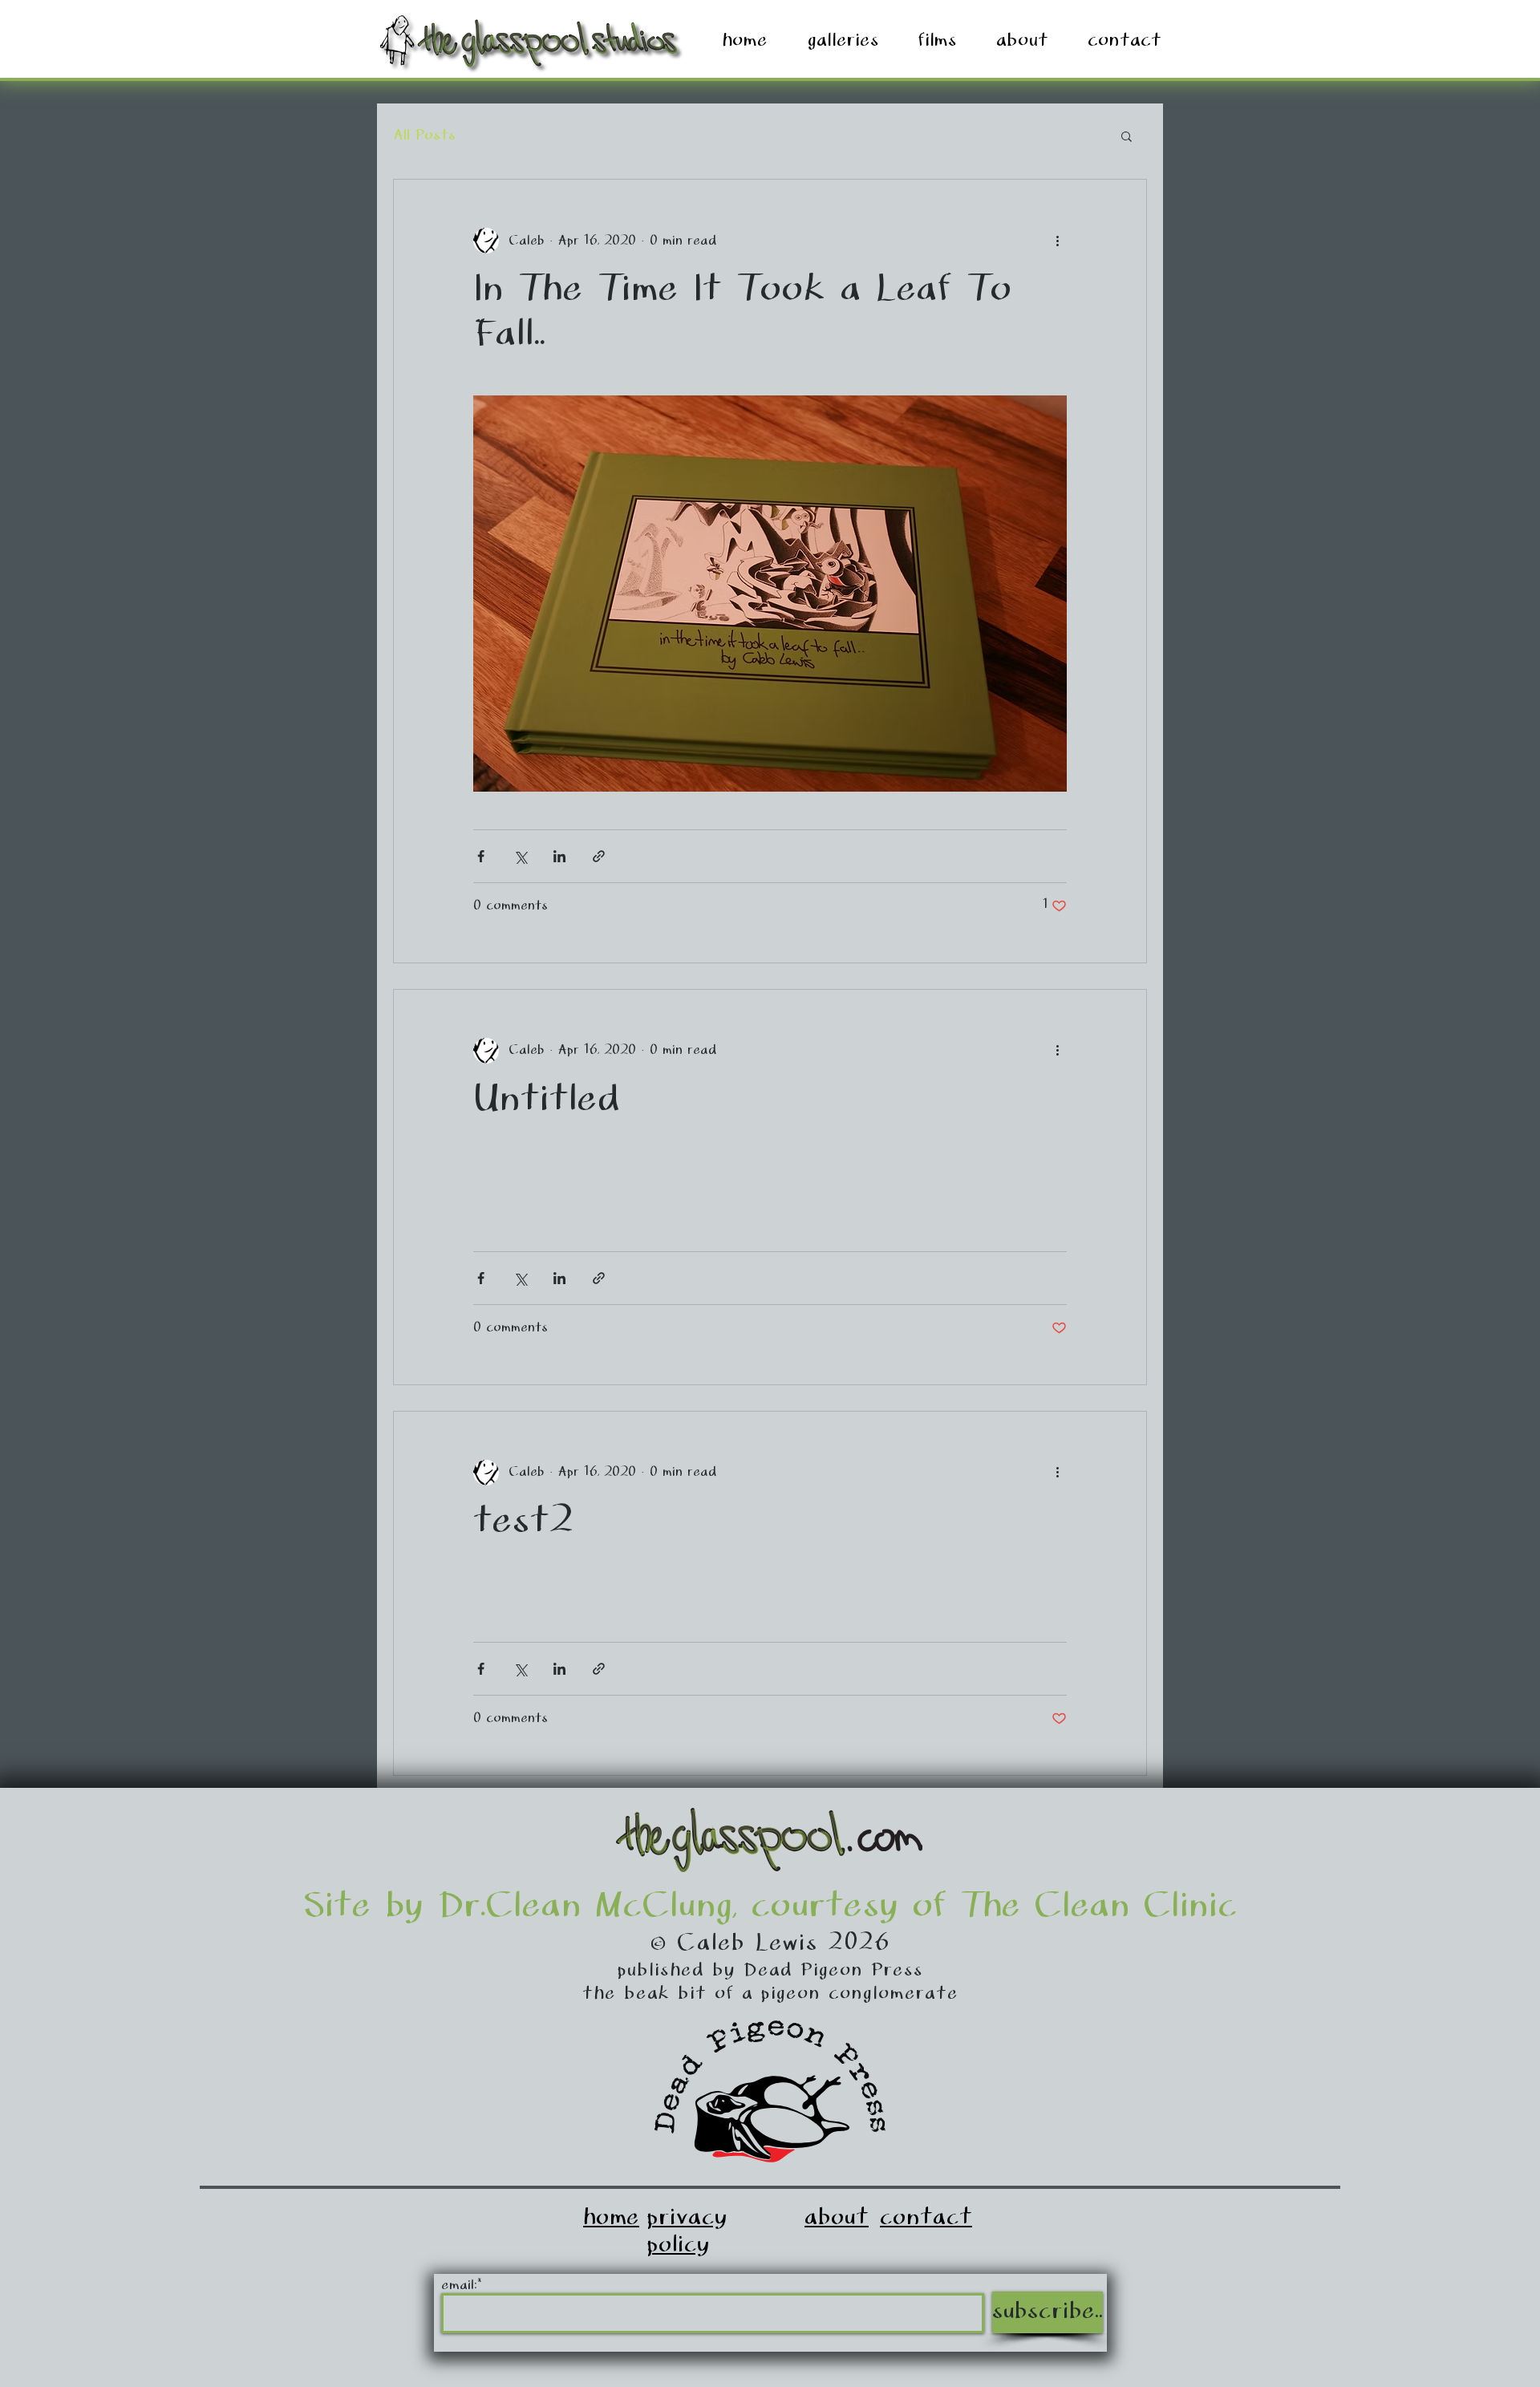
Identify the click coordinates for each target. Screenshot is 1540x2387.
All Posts (424, 136)
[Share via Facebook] (481, 856)
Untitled (547, 1100)
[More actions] (1057, 241)
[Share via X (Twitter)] (520, 856)
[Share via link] (599, 856)
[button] (1127, 138)
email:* (461, 2286)
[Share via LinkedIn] (559, 856)
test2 (523, 1522)
